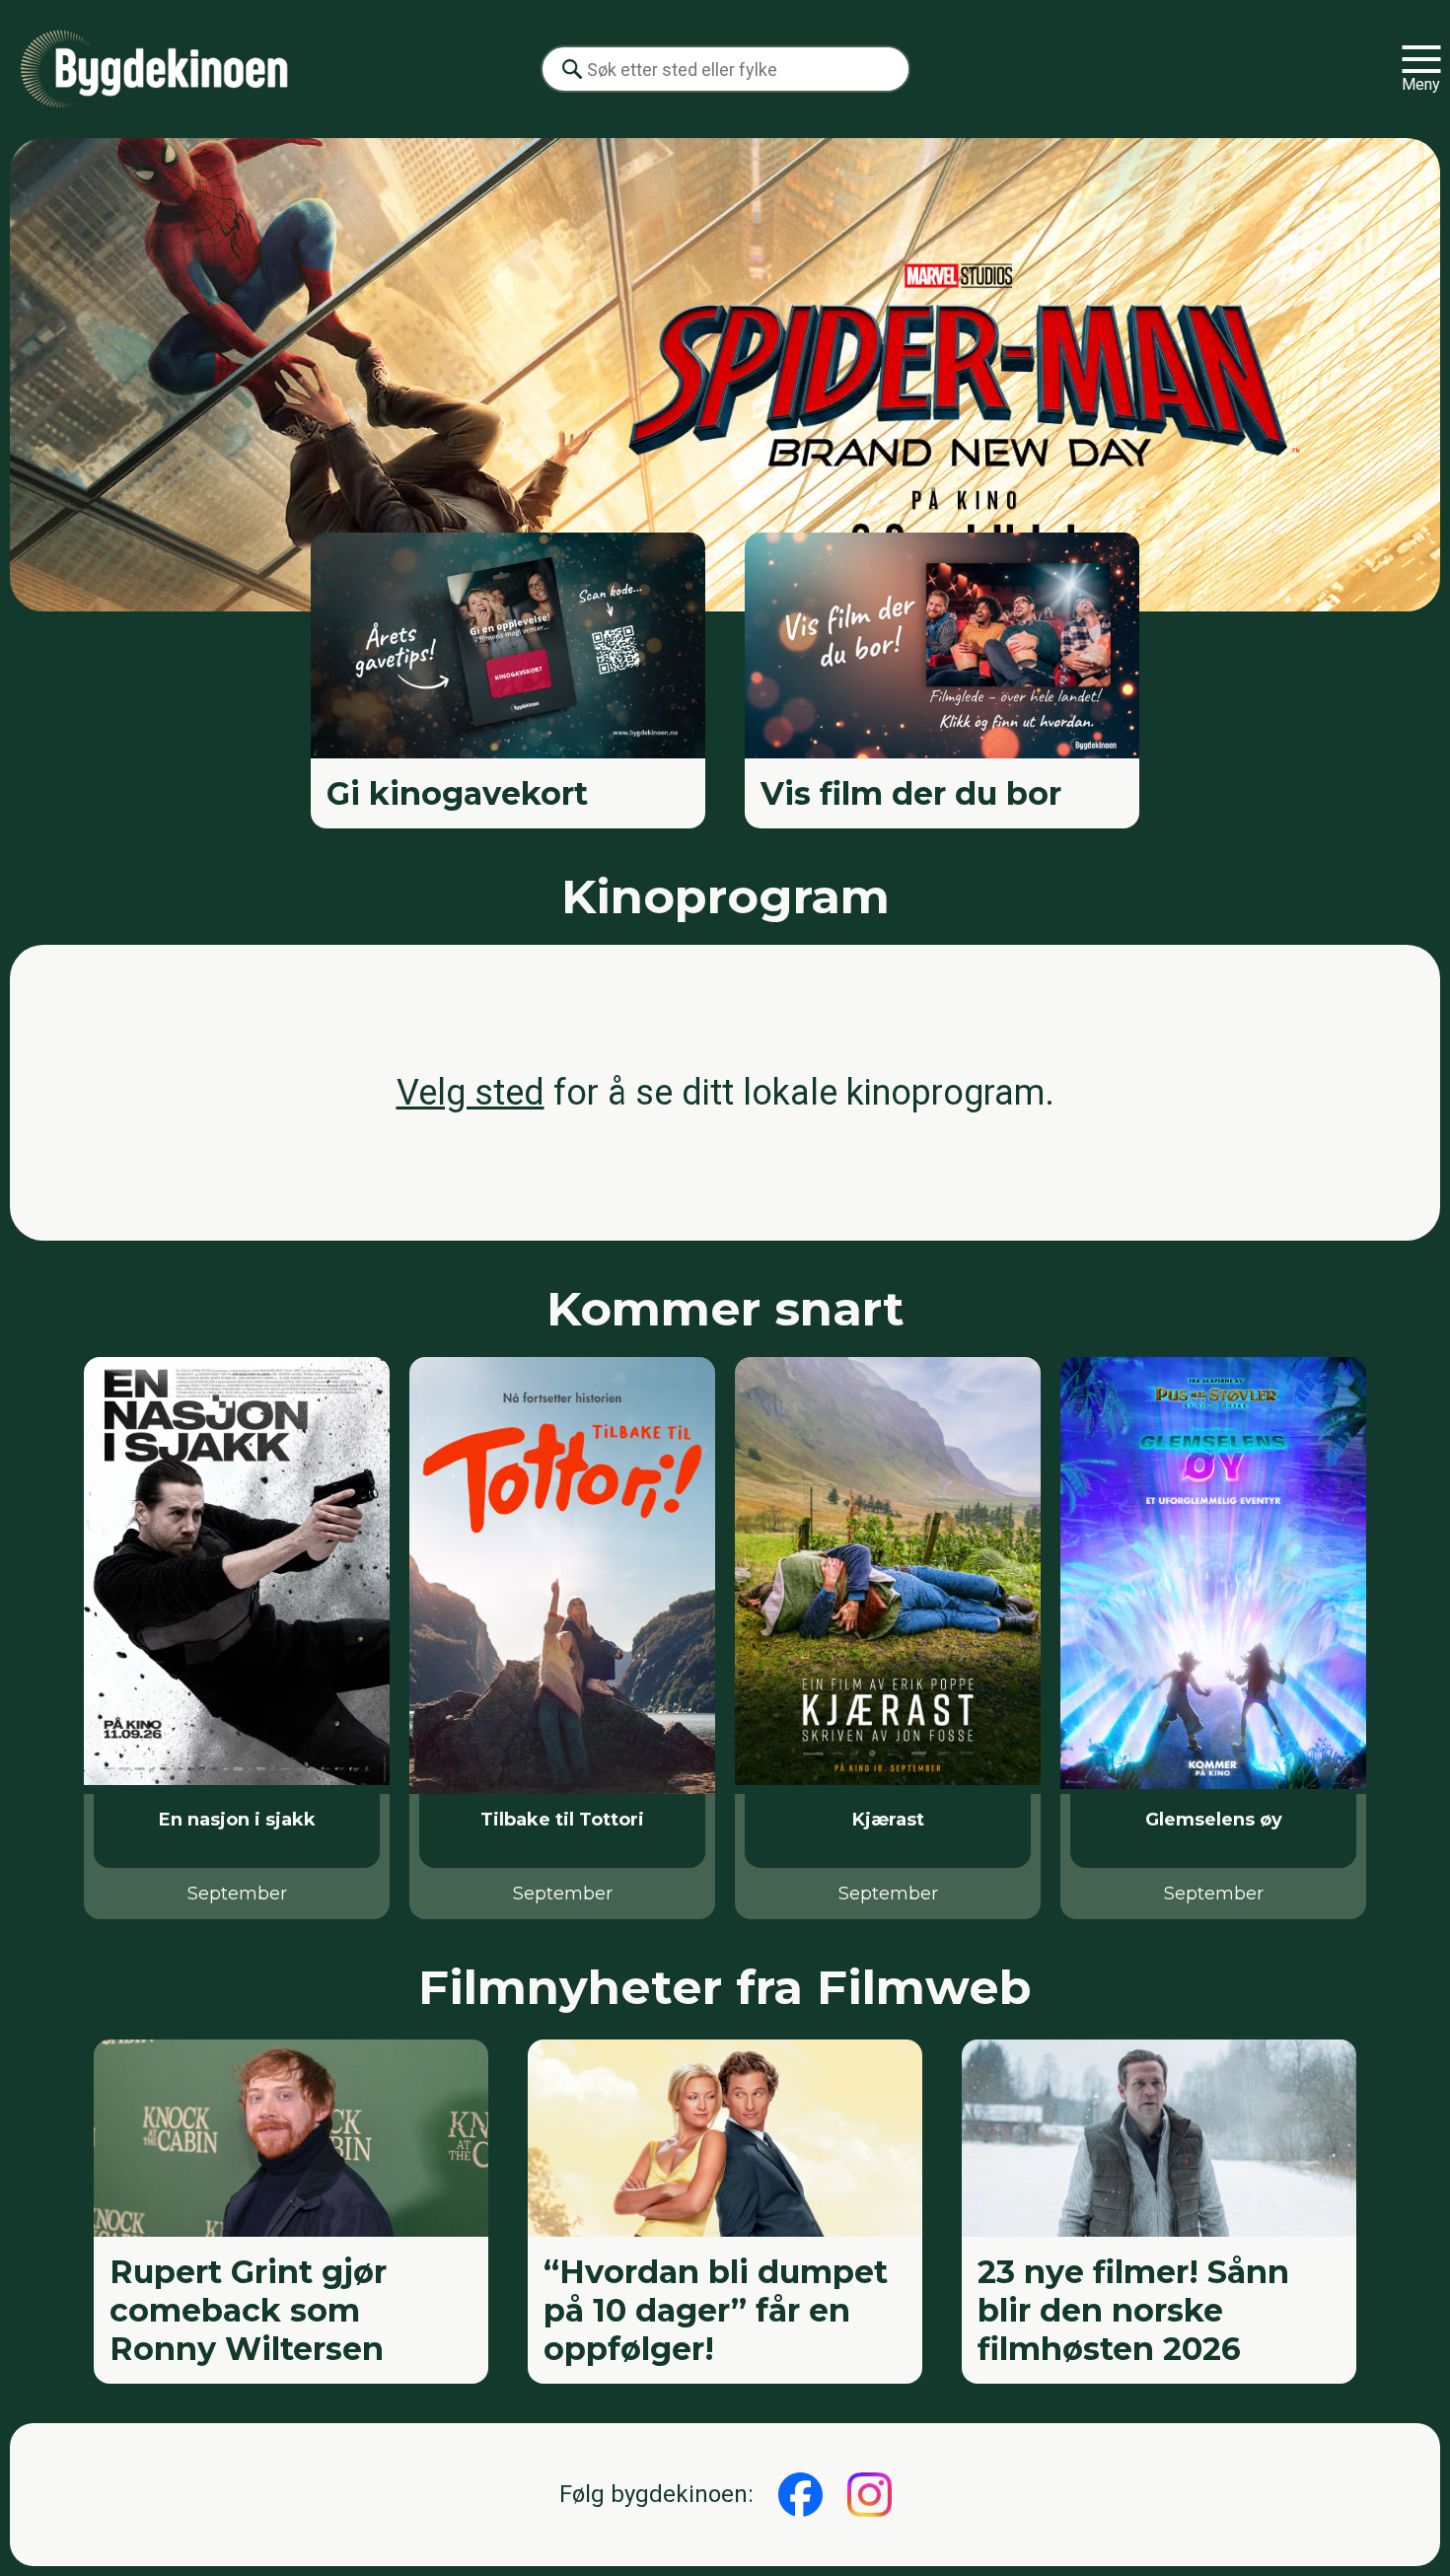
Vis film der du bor (911, 793)
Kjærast (888, 1820)
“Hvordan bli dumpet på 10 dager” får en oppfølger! (716, 2310)
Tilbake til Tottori (562, 1820)
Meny (1421, 84)
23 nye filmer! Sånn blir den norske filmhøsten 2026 (1133, 2310)
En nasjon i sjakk (237, 1820)
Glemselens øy (1214, 1820)
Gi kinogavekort (457, 793)
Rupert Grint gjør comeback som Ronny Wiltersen (248, 2310)
